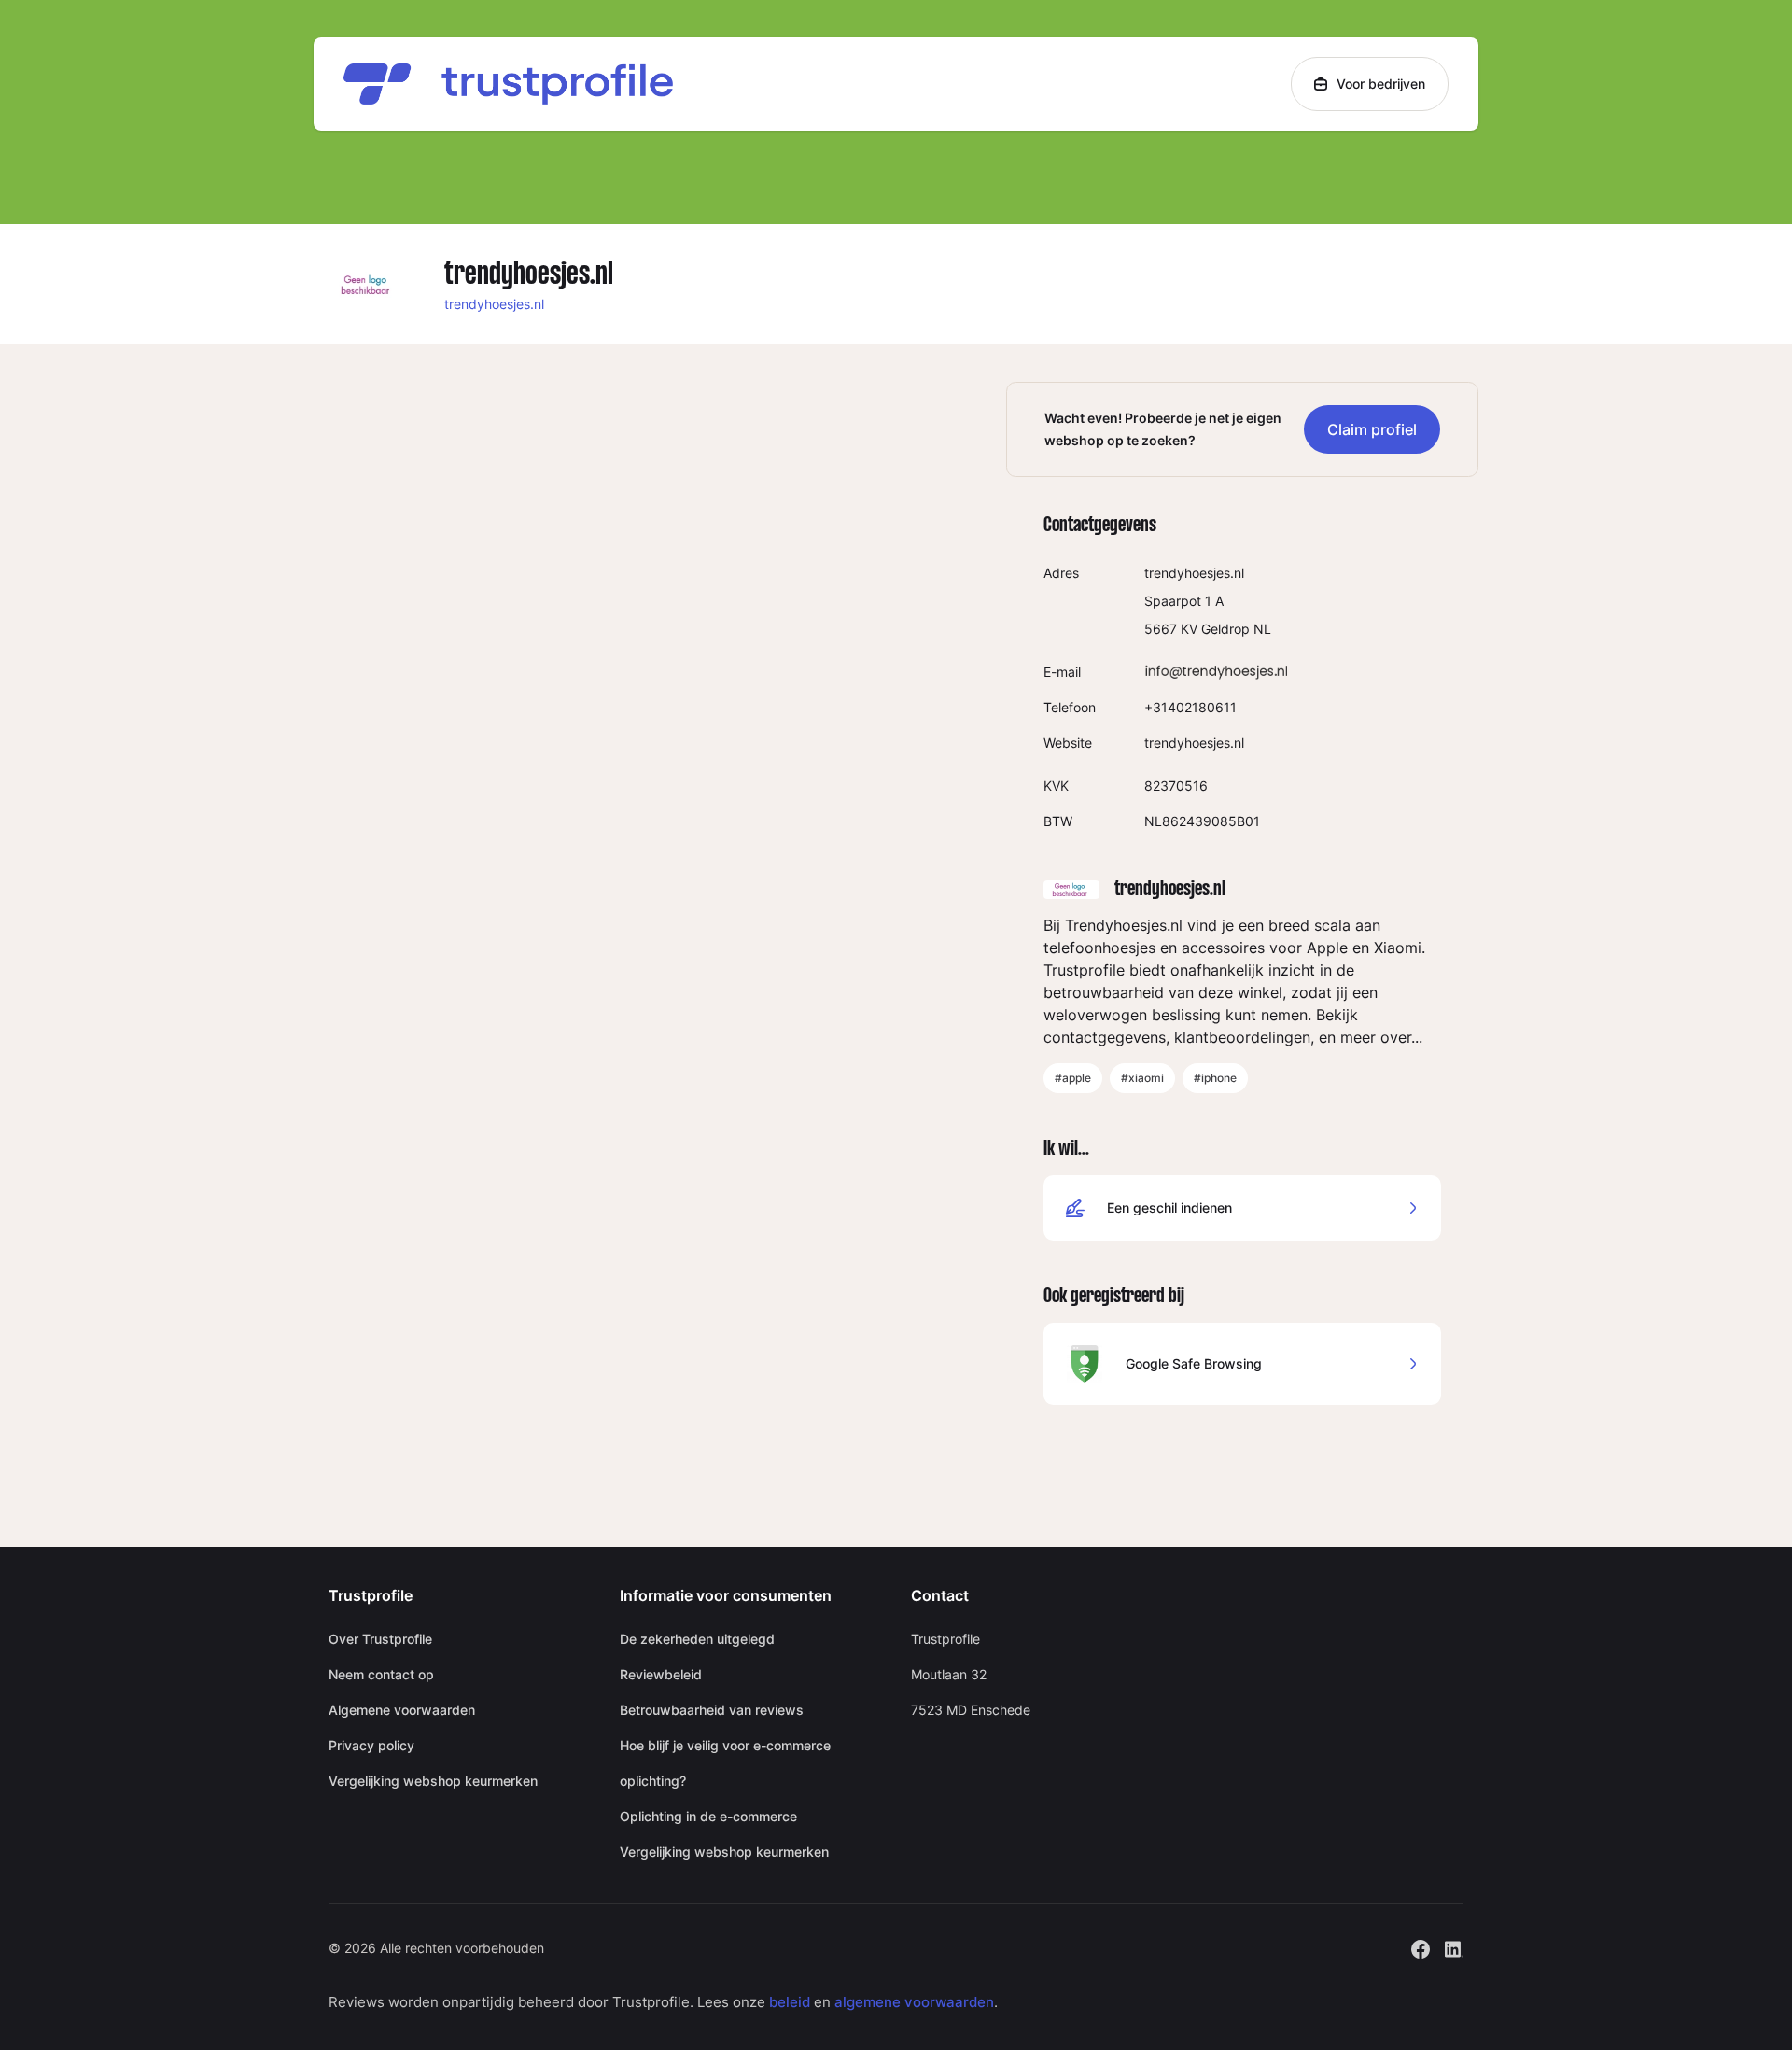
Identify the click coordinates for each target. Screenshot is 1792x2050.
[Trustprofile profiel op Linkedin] (1454, 1947)
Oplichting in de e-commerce (708, 1816)
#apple (1073, 1078)
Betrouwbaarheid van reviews (712, 1710)
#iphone (1215, 1078)
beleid (790, 2002)
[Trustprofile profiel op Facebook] (1421, 1947)
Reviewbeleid (661, 1674)
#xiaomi (1142, 1078)
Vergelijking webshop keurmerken (433, 1781)
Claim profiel (1372, 429)
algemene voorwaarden (914, 2002)
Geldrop (1225, 629)
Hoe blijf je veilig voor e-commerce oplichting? (725, 1763)
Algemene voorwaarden (402, 1710)
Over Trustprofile (380, 1639)
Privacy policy (371, 1745)
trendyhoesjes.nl (494, 304)
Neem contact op (381, 1674)
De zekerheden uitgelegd (697, 1639)
